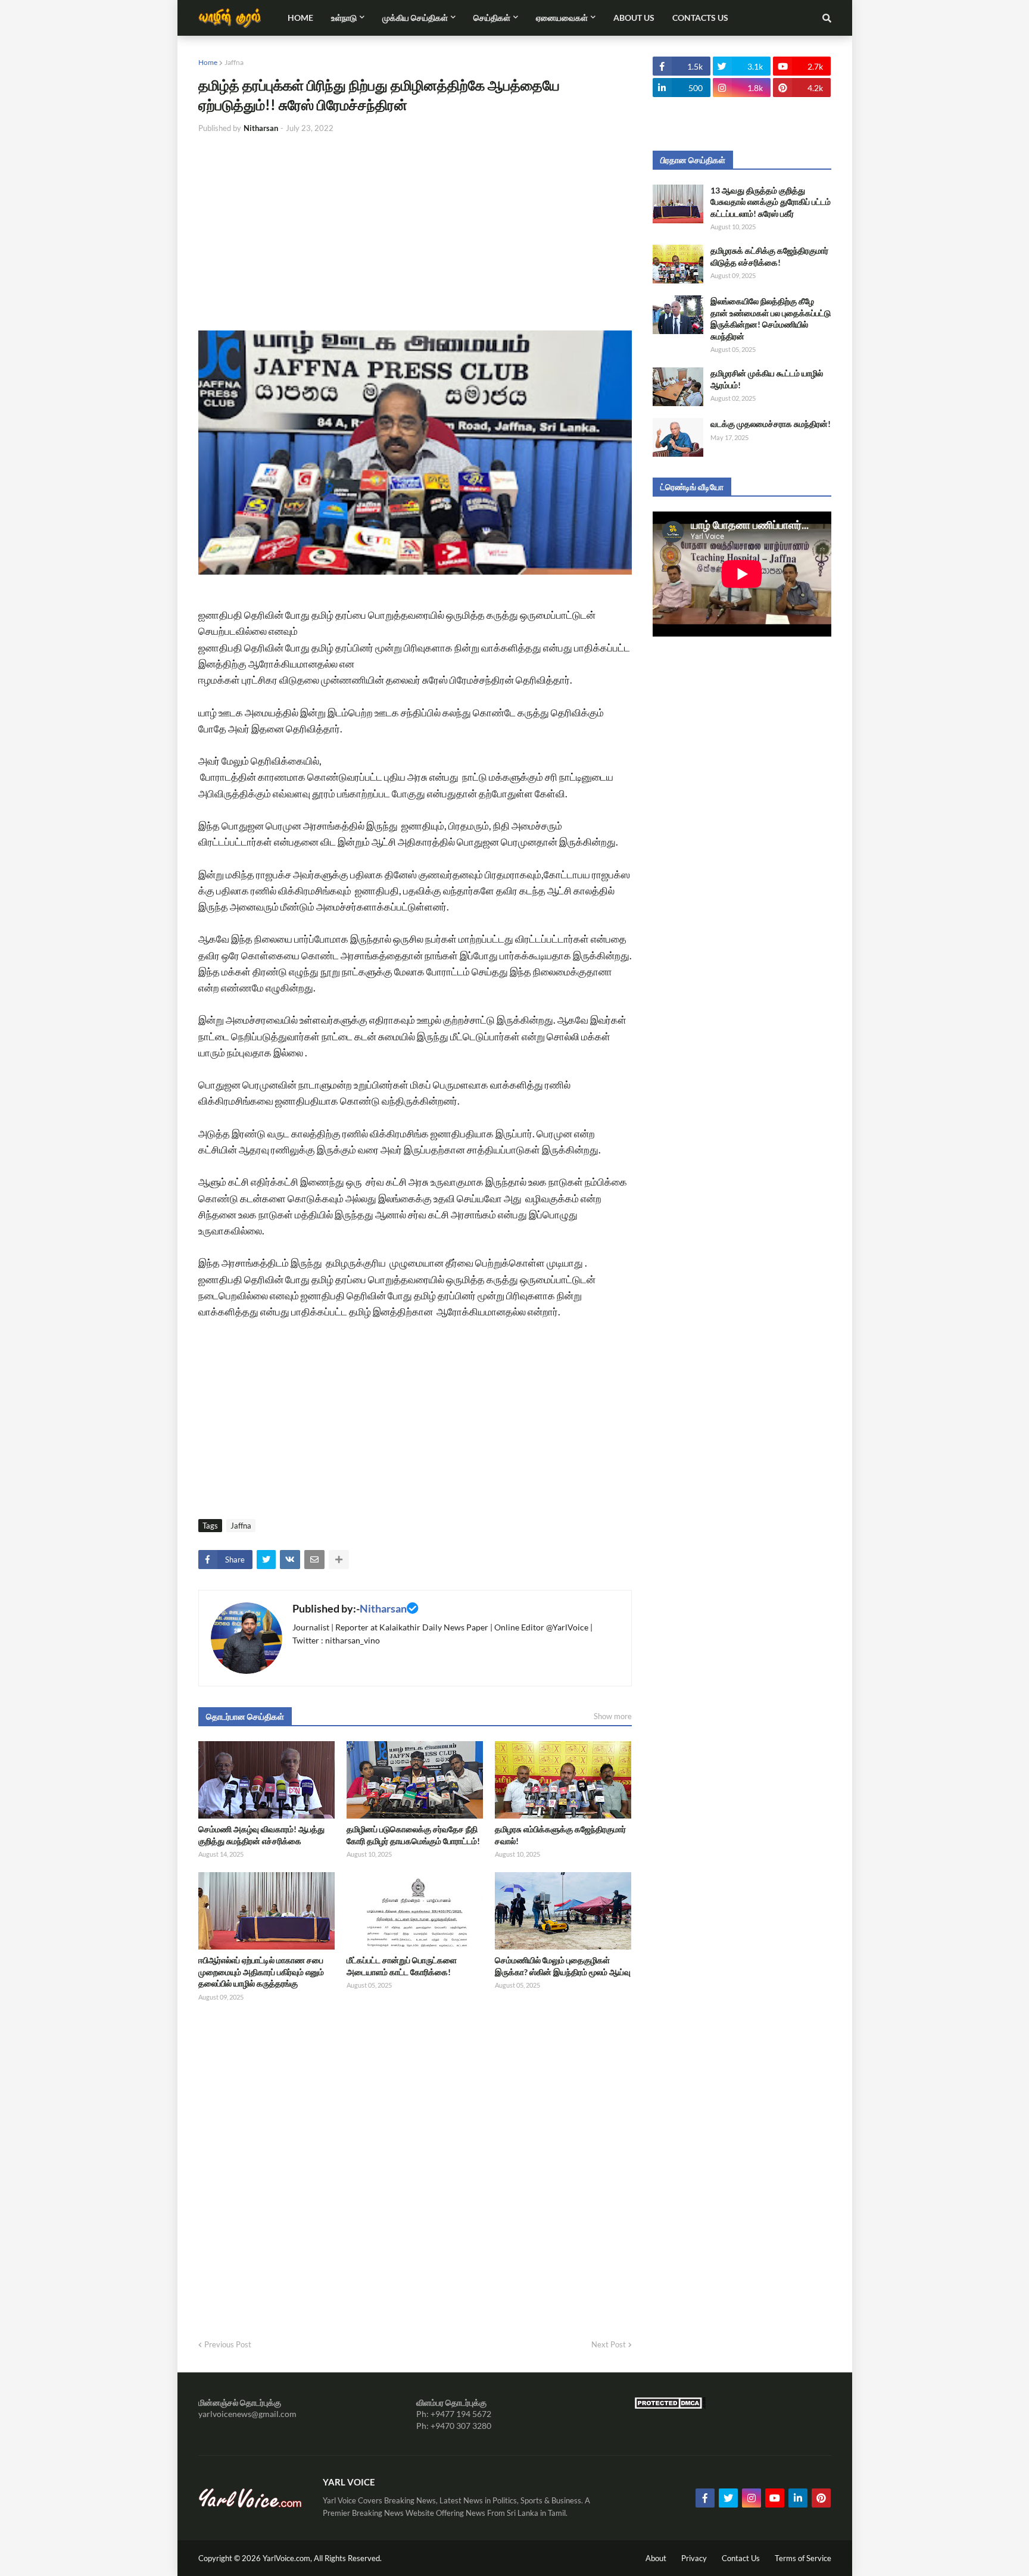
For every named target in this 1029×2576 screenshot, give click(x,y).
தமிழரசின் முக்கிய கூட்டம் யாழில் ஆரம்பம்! (767, 379)
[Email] (314, 1560)
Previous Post (228, 2344)
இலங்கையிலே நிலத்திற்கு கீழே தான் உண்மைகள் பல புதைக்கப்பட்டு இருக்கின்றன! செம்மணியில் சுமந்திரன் (771, 319)
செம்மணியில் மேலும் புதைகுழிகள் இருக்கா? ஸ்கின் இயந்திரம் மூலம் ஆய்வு (563, 1966)
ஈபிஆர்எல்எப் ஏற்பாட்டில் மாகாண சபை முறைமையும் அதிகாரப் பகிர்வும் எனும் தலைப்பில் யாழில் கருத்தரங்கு (261, 1972)
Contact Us (741, 2558)
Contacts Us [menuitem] (700, 18)
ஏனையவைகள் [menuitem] (562, 18)
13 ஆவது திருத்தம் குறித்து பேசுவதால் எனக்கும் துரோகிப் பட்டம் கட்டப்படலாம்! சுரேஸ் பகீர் (771, 202)
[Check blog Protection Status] (670, 2406)
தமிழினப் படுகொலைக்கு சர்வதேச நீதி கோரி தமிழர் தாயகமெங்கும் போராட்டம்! (413, 1835)
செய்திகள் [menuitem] (492, 18)
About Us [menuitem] (634, 18)
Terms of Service (803, 2558)
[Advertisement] (415, 232)
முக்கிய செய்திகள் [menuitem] (415, 18)
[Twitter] (266, 1560)
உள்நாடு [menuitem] (344, 18)
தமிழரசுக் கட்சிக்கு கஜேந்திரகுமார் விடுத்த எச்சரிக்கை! (769, 256)
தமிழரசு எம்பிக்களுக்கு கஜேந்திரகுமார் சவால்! (560, 1835)
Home (208, 62)
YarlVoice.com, (288, 2558)
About (656, 2558)
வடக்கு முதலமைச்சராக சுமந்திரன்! (771, 424)
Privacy (694, 2558)
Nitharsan (383, 1608)
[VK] (290, 1560)
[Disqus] (415, 2166)
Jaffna (234, 62)
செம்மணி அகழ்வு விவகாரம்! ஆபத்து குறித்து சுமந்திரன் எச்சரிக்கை (261, 1835)
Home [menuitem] (300, 18)
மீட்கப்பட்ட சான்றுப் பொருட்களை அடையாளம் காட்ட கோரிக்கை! (402, 1966)
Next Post (609, 2344)
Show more (613, 1716)
